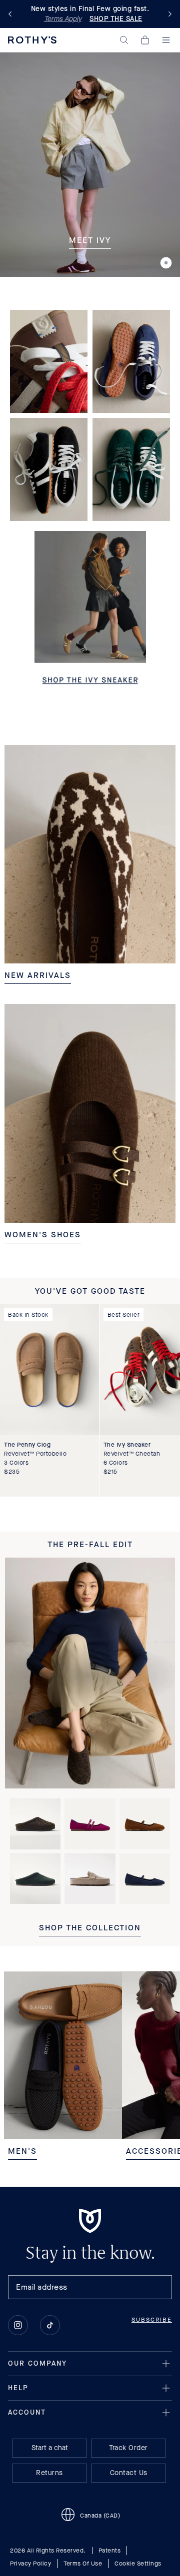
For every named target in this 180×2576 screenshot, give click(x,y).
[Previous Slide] (12, 14)
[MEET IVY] (90, 164)
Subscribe (152, 2320)
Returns (49, 2473)
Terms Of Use (83, 2564)
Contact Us (129, 2473)
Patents (110, 2551)
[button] (124, 40)
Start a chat (50, 2448)
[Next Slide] (168, 14)
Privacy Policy (30, 2564)
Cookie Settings (138, 2564)
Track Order (128, 2448)
